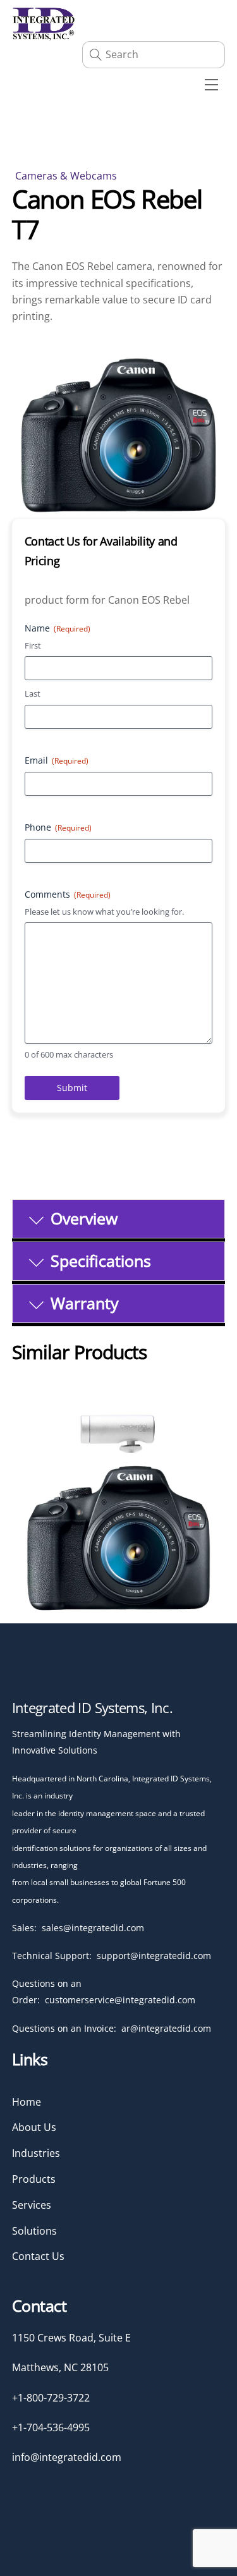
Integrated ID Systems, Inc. (92, 1707)
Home (27, 2102)
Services (32, 2205)
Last (33, 693)
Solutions (34, 2231)
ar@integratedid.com (166, 2028)
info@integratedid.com (67, 2457)
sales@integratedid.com (93, 1928)
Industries (36, 2153)
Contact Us (38, 2256)
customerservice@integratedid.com (120, 2000)
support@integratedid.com (154, 1956)
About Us (34, 2127)
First (33, 645)
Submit (72, 1088)
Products (34, 2179)
